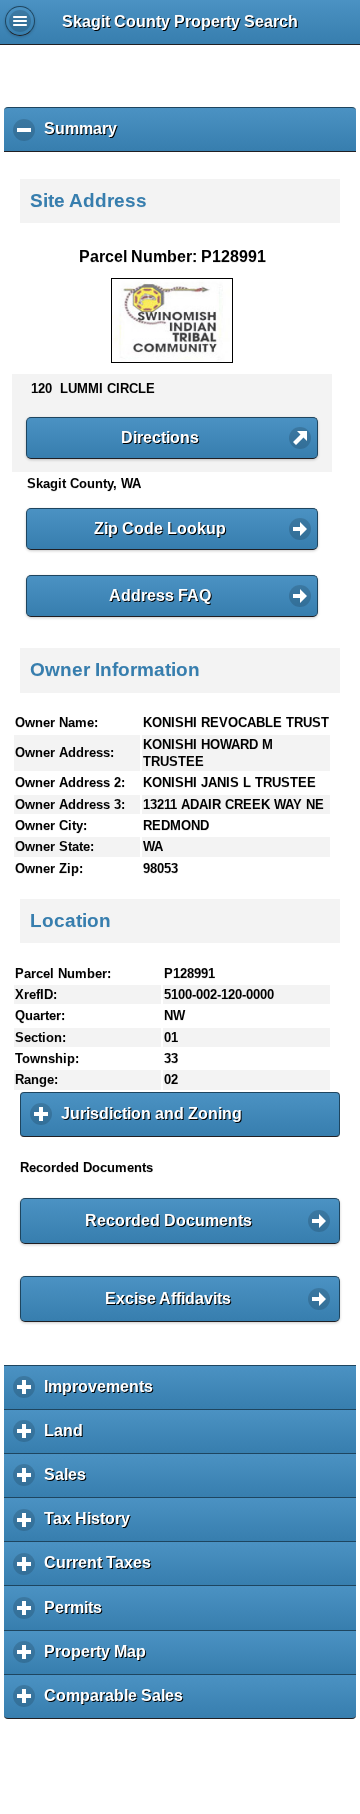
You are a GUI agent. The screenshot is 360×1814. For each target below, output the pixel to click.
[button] (172, 438)
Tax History (92, 1526)
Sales (70, 1482)
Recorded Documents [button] (168, 1220)
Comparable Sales (118, 1703)
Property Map (100, 1659)
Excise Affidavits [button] (168, 1298)
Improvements (103, 1394)
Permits (78, 1614)
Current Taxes (102, 1570)
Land (68, 1438)
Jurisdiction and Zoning (156, 1121)
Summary (85, 136)
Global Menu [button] (20, 21)
